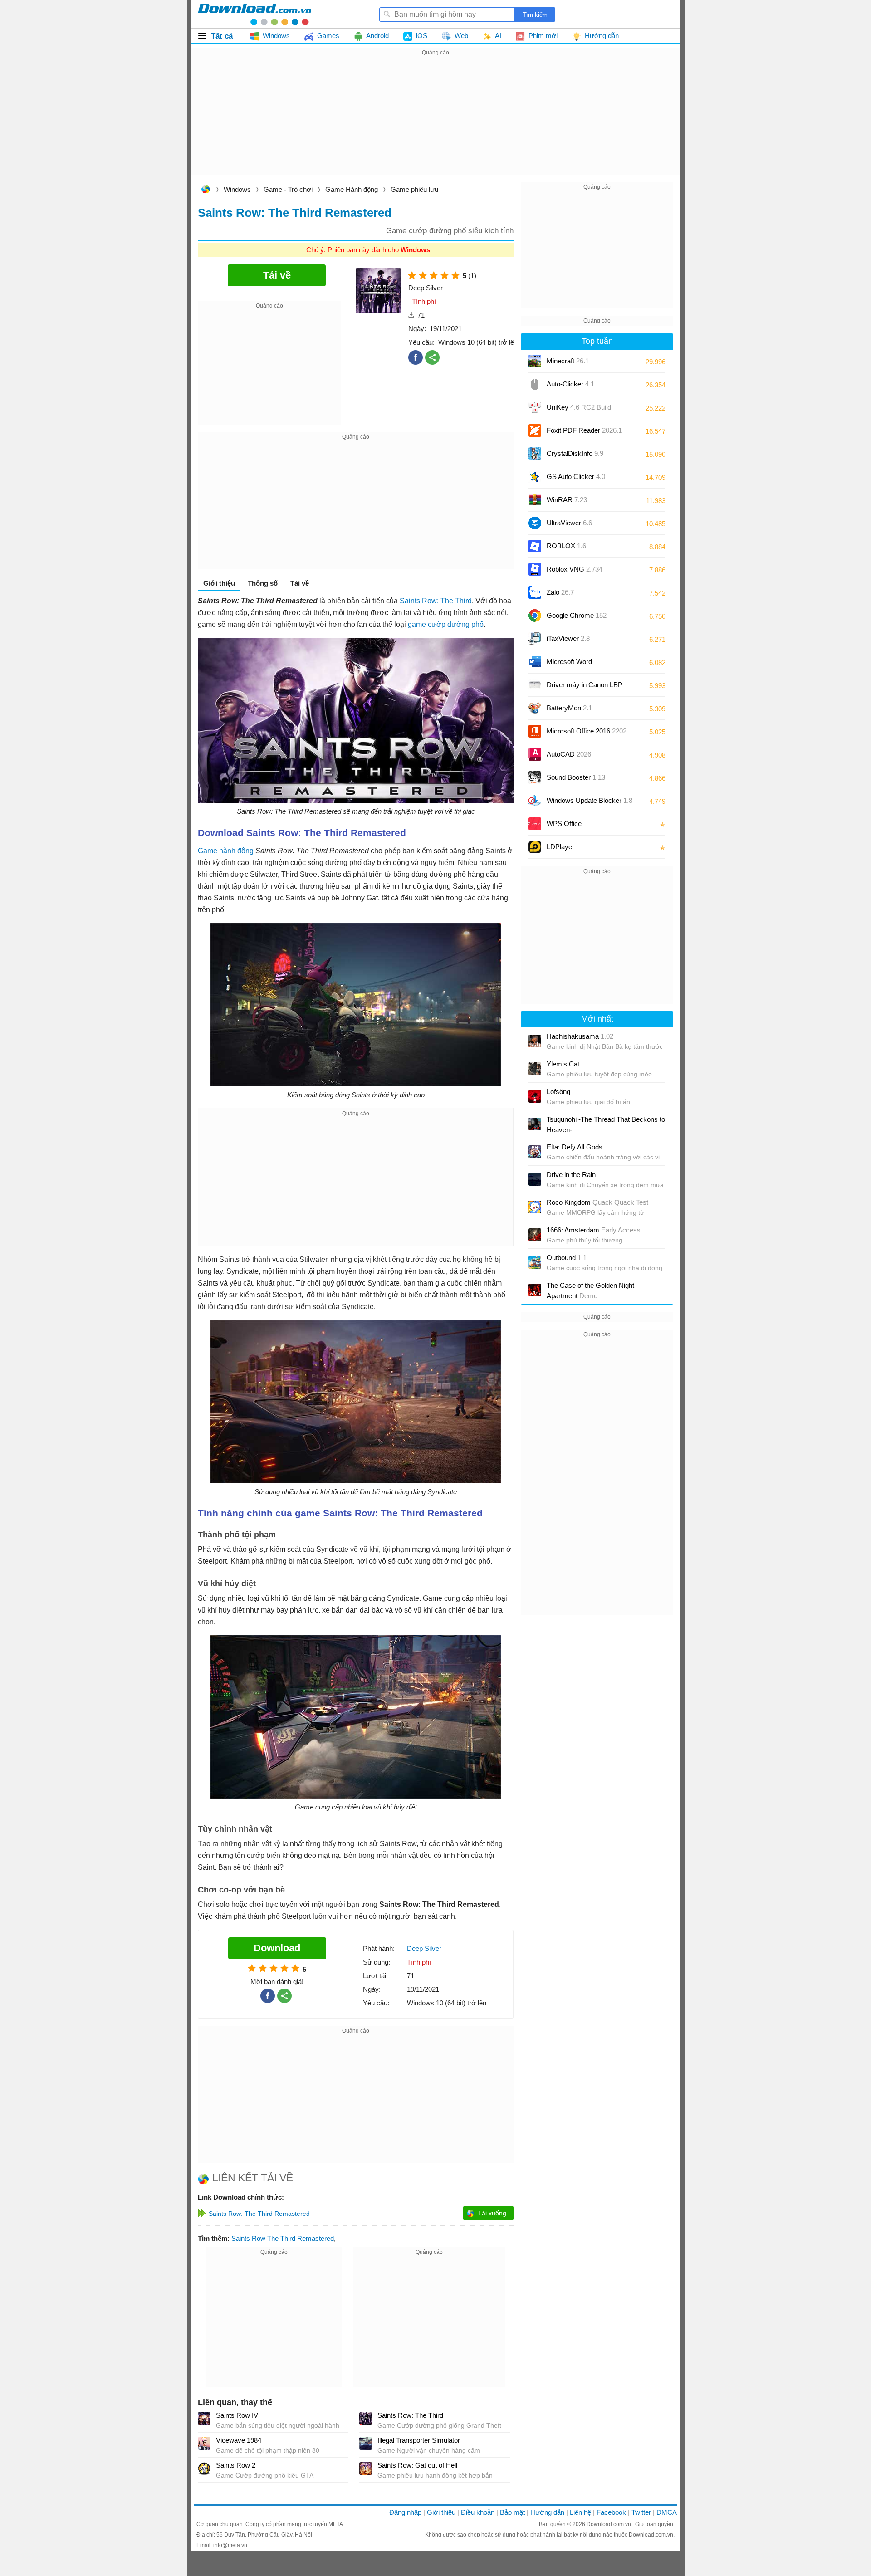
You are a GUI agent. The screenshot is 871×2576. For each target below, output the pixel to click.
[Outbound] (535, 1262)
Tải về (300, 583)
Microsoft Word (578, 665)
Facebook (611, 2512)
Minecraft (568, 361)
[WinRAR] (535, 500)
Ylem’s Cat (563, 1064)
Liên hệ (580, 2512)
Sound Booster (576, 777)
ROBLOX (566, 546)
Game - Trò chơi (288, 189)
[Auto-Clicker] (535, 384)
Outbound (567, 1258)
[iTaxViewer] (535, 639)
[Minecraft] (535, 361)
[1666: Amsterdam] (535, 1235)
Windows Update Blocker (590, 800)
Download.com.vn (206, 190)
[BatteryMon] (535, 708)
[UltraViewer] (535, 523)
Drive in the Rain (571, 1175)
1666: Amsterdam (594, 1230)
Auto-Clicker (570, 384)
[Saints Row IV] (204, 2419)
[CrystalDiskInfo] (535, 454)
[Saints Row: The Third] (366, 2419)
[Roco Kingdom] (535, 1207)
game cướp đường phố (446, 624)
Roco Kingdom (597, 1202)
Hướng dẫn (547, 2512)
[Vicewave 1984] (204, 2444)
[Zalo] (535, 592)
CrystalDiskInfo (575, 453)
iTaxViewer (568, 638)
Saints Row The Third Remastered (283, 2238)
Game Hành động (352, 189)
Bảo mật (512, 2512)
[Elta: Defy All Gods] (535, 1152)
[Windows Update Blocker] (535, 801)
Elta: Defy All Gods (575, 1147)
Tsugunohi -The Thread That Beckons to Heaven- (606, 1124)
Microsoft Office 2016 (587, 734)
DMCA (667, 2512)
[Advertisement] (435, 122)
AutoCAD (569, 754)
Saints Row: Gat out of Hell (417, 2465)
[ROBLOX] (535, 546)
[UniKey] (535, 407)
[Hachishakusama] (535, 1041)
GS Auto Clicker (576, 477)
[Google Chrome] (535, 616)
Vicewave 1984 (239, 2440)
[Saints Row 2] (204, 2468)
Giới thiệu (441, 2512)
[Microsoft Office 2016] (535, 731)
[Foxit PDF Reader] (535, 430)
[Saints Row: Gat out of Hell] (366, 2468)
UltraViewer (569, 523)
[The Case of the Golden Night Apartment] (535, 1290)
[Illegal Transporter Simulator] (366, 2444)
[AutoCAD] (535, 754)
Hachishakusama (580, 1036)
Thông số (263, 583)
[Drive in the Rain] (535, 1179)
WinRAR (567, 500)
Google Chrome (577, 615)
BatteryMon (569, 708)
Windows (237, 189)
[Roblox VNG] (535, 569)
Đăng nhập (405, 2512)
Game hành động (226, 851)
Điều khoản (478, 2512)
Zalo (560, 592)
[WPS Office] (535, 824)
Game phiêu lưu (414, 189)
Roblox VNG (575, 569)
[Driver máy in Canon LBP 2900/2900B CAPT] (535, 685)
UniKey (579, 410)
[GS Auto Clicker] (535, 477)
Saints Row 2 (236, 2465)
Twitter (641, 2512)
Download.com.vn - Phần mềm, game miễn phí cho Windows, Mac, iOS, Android (254, 14)
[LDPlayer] (535, 847)
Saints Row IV (237, 2415)
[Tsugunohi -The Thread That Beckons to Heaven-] (535, 1124)
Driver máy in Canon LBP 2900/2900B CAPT (585, 688)
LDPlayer (560, 847)
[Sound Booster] (535, 777)
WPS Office (564, 824)
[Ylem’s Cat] (535, 1069)
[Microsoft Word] (535, 662)
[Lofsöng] (535, 1096)
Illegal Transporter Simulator (419, 2440)
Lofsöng (558, 1092)
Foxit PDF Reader (584, 430)
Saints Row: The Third (436, 601)
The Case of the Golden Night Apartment (590, 1290)
